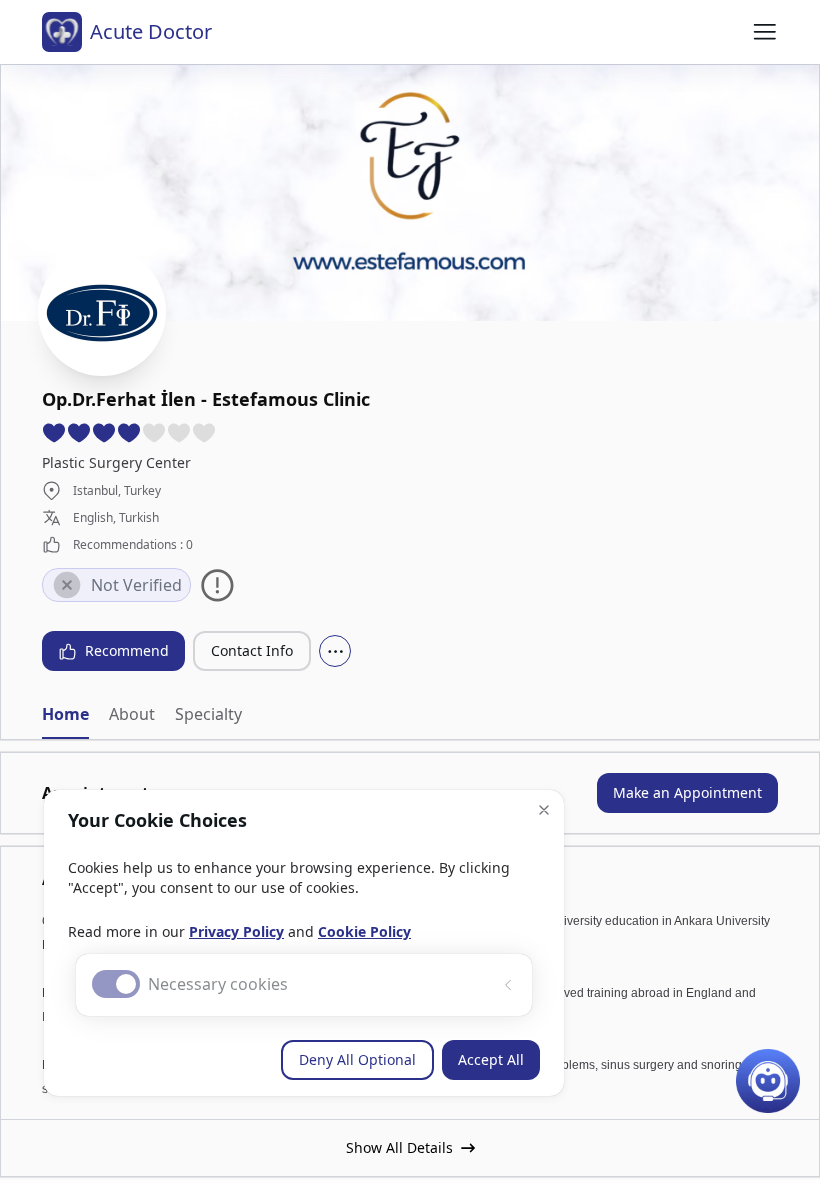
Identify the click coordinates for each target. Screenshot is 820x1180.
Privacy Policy (236, 931)
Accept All (491, 1059)
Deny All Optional (357, 1059)
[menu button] (765, 32)
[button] (544, 810)
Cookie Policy (364, 931)
